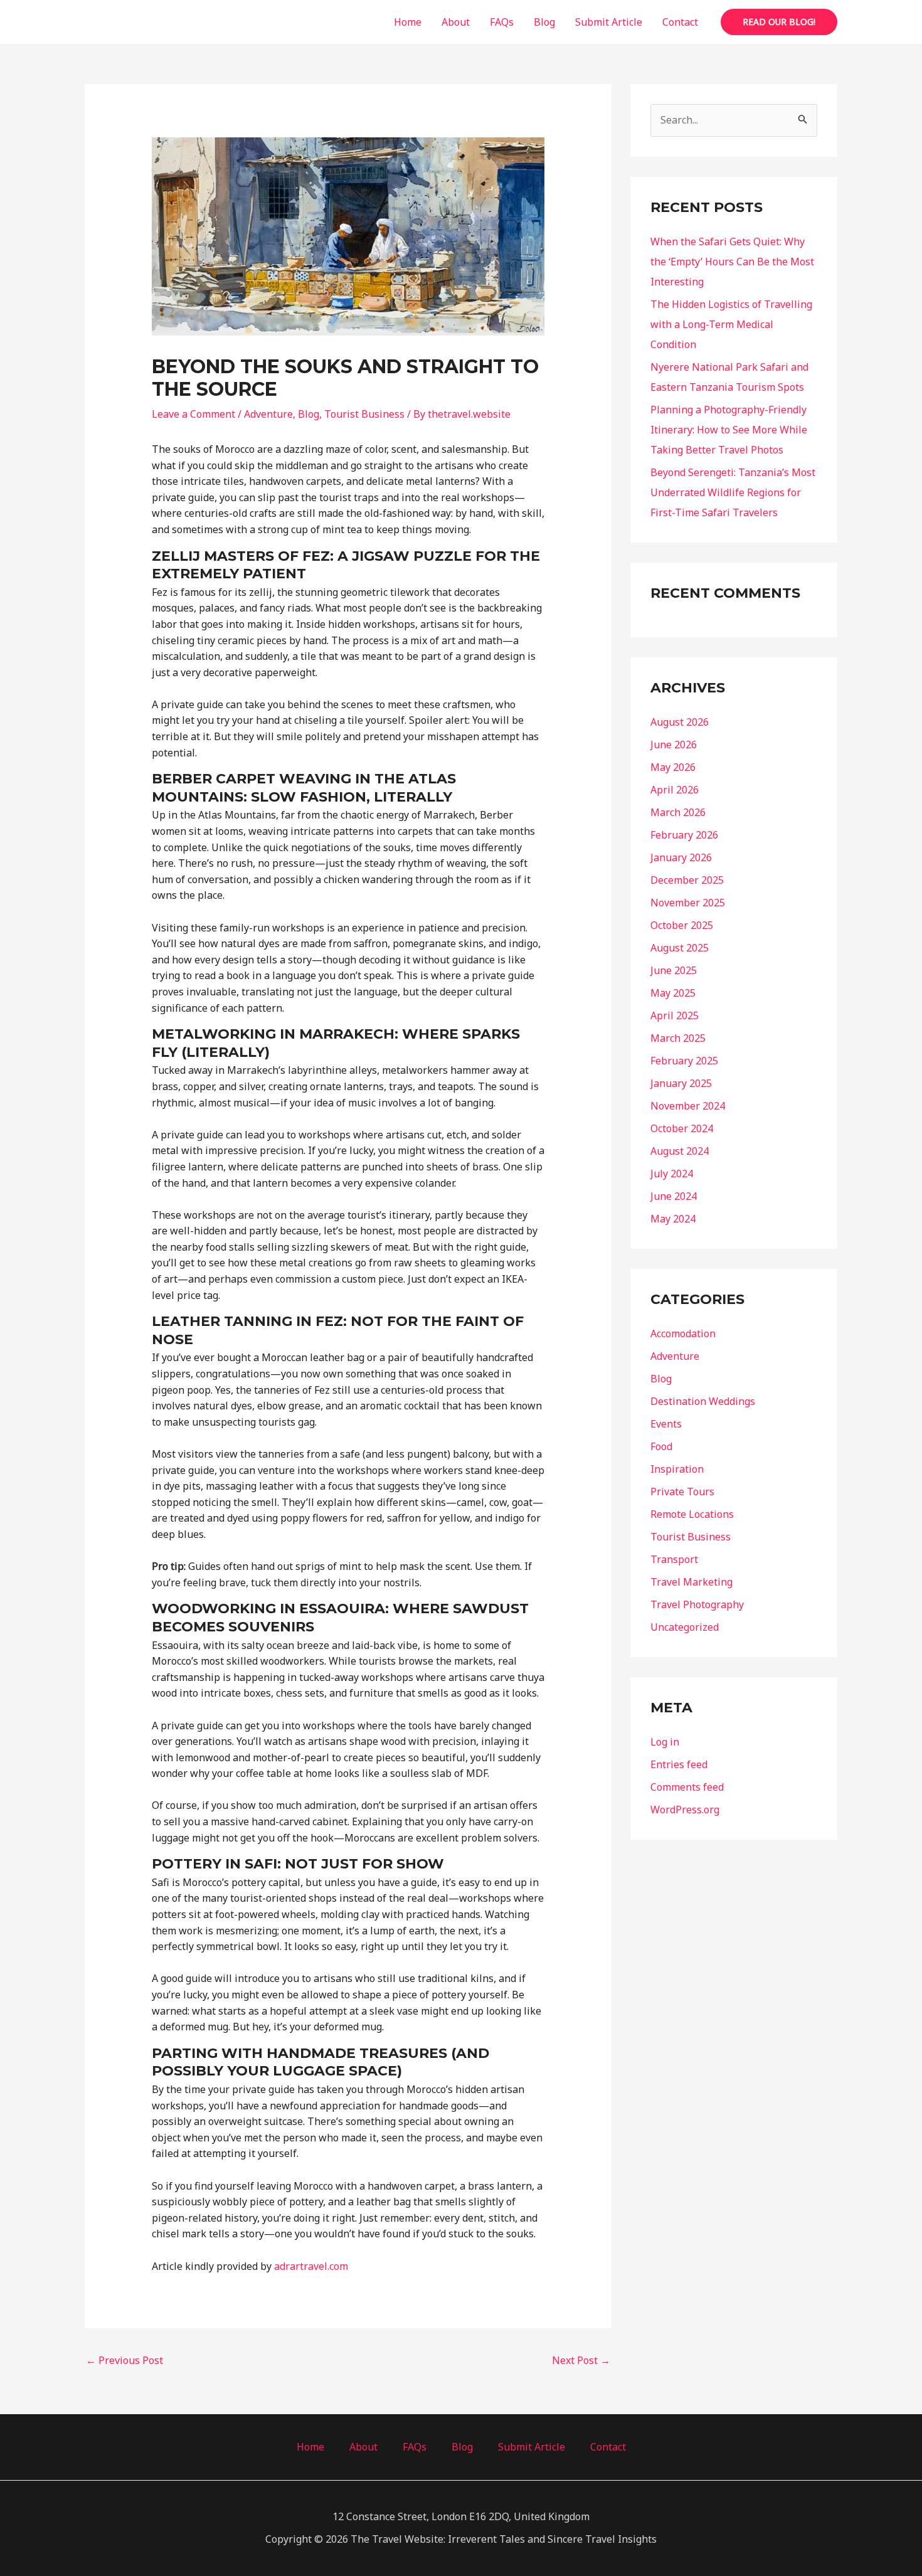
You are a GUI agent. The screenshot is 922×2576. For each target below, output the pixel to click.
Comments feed (687, 1787)
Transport (674, 1559)
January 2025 (681, 1083)
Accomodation (683, 1333)
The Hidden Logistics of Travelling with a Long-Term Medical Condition (731, 324)
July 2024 (672, 1174)
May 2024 (673, 1219)
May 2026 (673, 767)
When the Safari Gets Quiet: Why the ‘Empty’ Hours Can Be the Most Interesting (732, 262)
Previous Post (125, 2360)
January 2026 (681, 857)
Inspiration (677, 1469)
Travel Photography (697, 1604)
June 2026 (674, 745)
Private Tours (682, 1492)
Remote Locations (692, 1514)
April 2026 (675, 790)
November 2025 (688, 903)
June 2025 (674, 970)
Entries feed (679, 1764)
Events (666, 1424)
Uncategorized (685, 1627)
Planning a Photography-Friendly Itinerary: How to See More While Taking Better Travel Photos (729, 430)
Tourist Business (364, 414)
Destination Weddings (703, 1401)
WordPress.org (685, 1810)
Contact (680, 22)
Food (661, 1446)
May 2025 (673, 993)
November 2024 (688, 1106)
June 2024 (674, 1196)
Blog (544, 22)
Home (408, 22)
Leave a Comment (193, 414)
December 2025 (687, 880)
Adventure (268, 414)
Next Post (581, 2360)
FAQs (502, 22)
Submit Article (609, 22)
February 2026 (684, 835)
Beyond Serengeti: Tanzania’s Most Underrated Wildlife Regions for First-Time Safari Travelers (733, 492)
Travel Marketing (691, 1582)
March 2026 (678, 812)
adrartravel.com (311, 2266)
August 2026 (680, 722)
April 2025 (675, 1015)
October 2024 (682, 1128)
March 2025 (678, 1038)
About (456, 22)
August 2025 (680, 948)
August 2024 (680, 1151)
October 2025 (682, 925)
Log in (665, 1742)
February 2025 (684, 1061)
